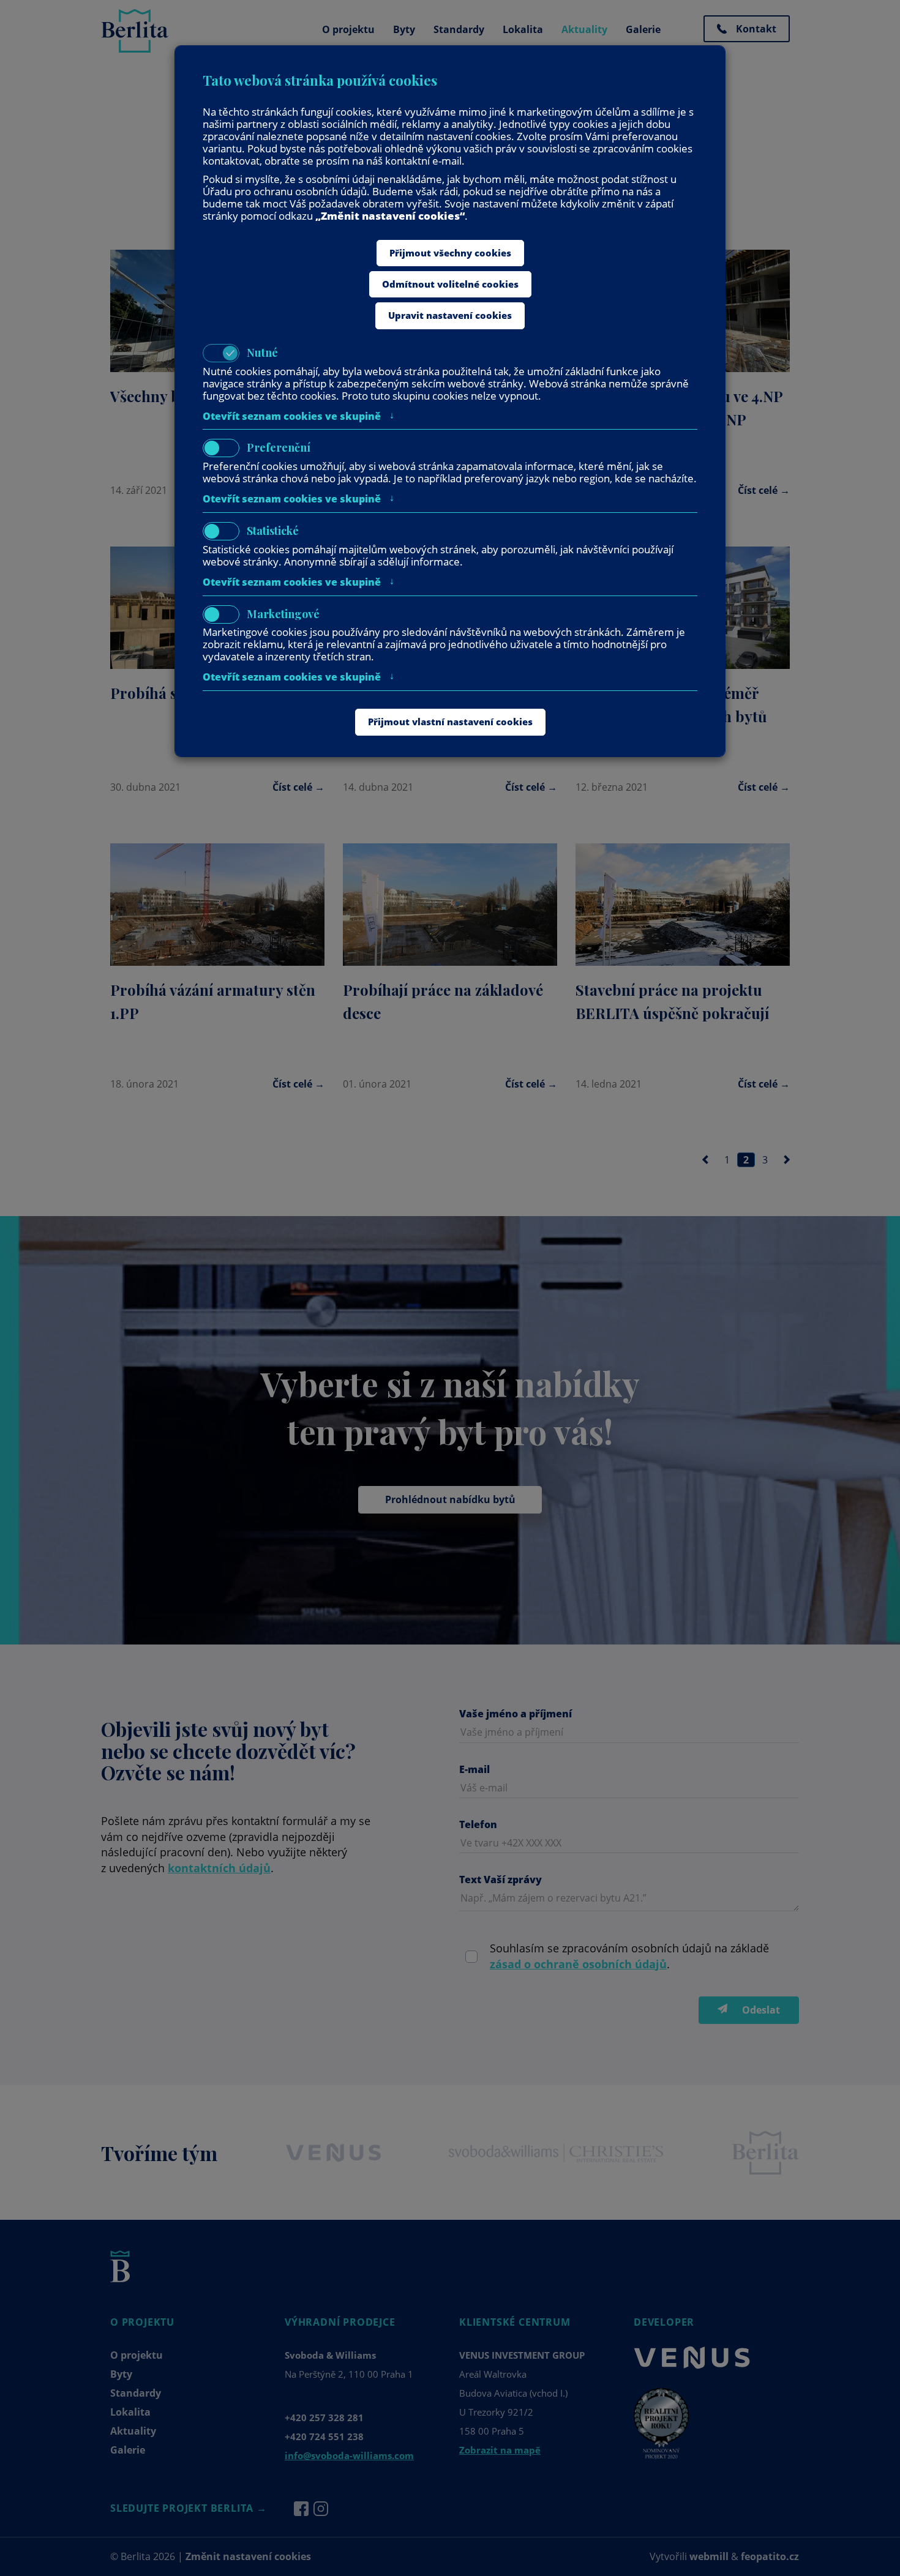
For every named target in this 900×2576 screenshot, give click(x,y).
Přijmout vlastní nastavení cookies (450, 722)
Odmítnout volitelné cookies (450, 284)
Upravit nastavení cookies (450, 315)
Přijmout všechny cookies (450, 253)
